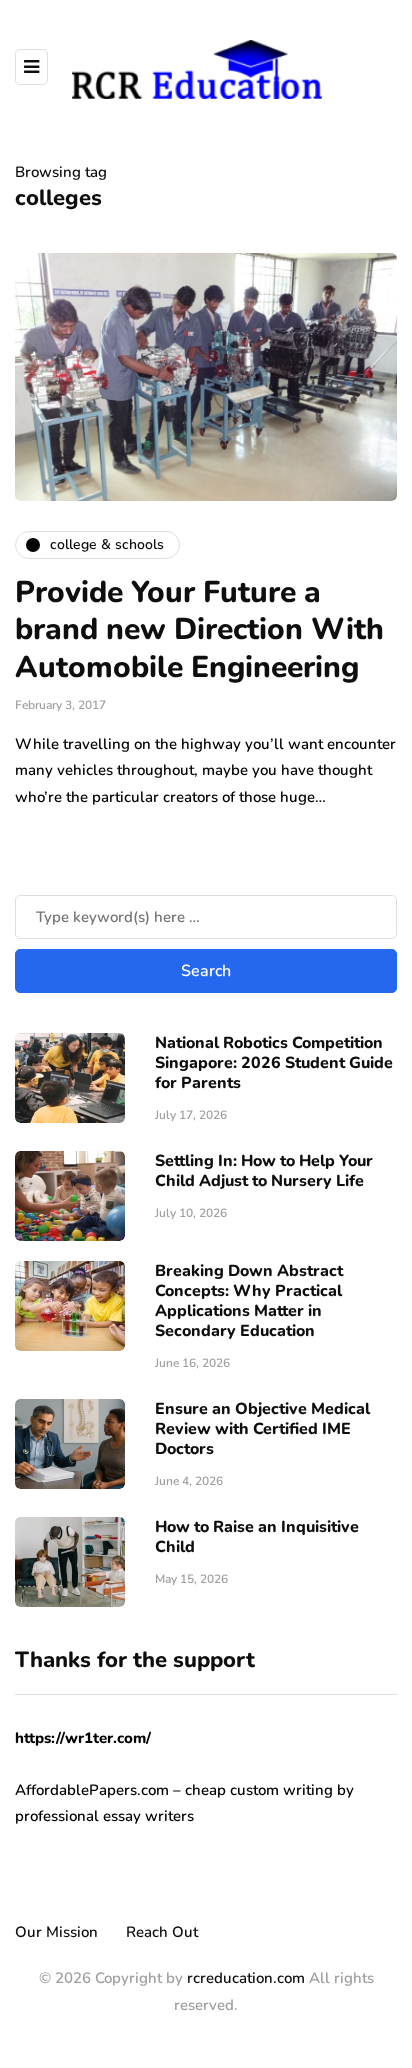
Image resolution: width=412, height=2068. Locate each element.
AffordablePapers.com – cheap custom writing (174, 1790)
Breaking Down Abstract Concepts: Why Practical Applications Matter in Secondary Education (249, 1301)
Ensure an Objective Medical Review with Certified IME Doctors (262, 1429)
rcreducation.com (246, 1978)
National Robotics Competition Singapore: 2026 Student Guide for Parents (274, 1063)
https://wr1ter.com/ (83, 1738)
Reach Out (162, 1932)
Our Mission (56, 1932)
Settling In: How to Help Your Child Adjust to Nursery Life (264, 1171)
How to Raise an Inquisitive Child (257, 1537)
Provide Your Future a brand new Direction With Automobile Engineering (199, 630)
